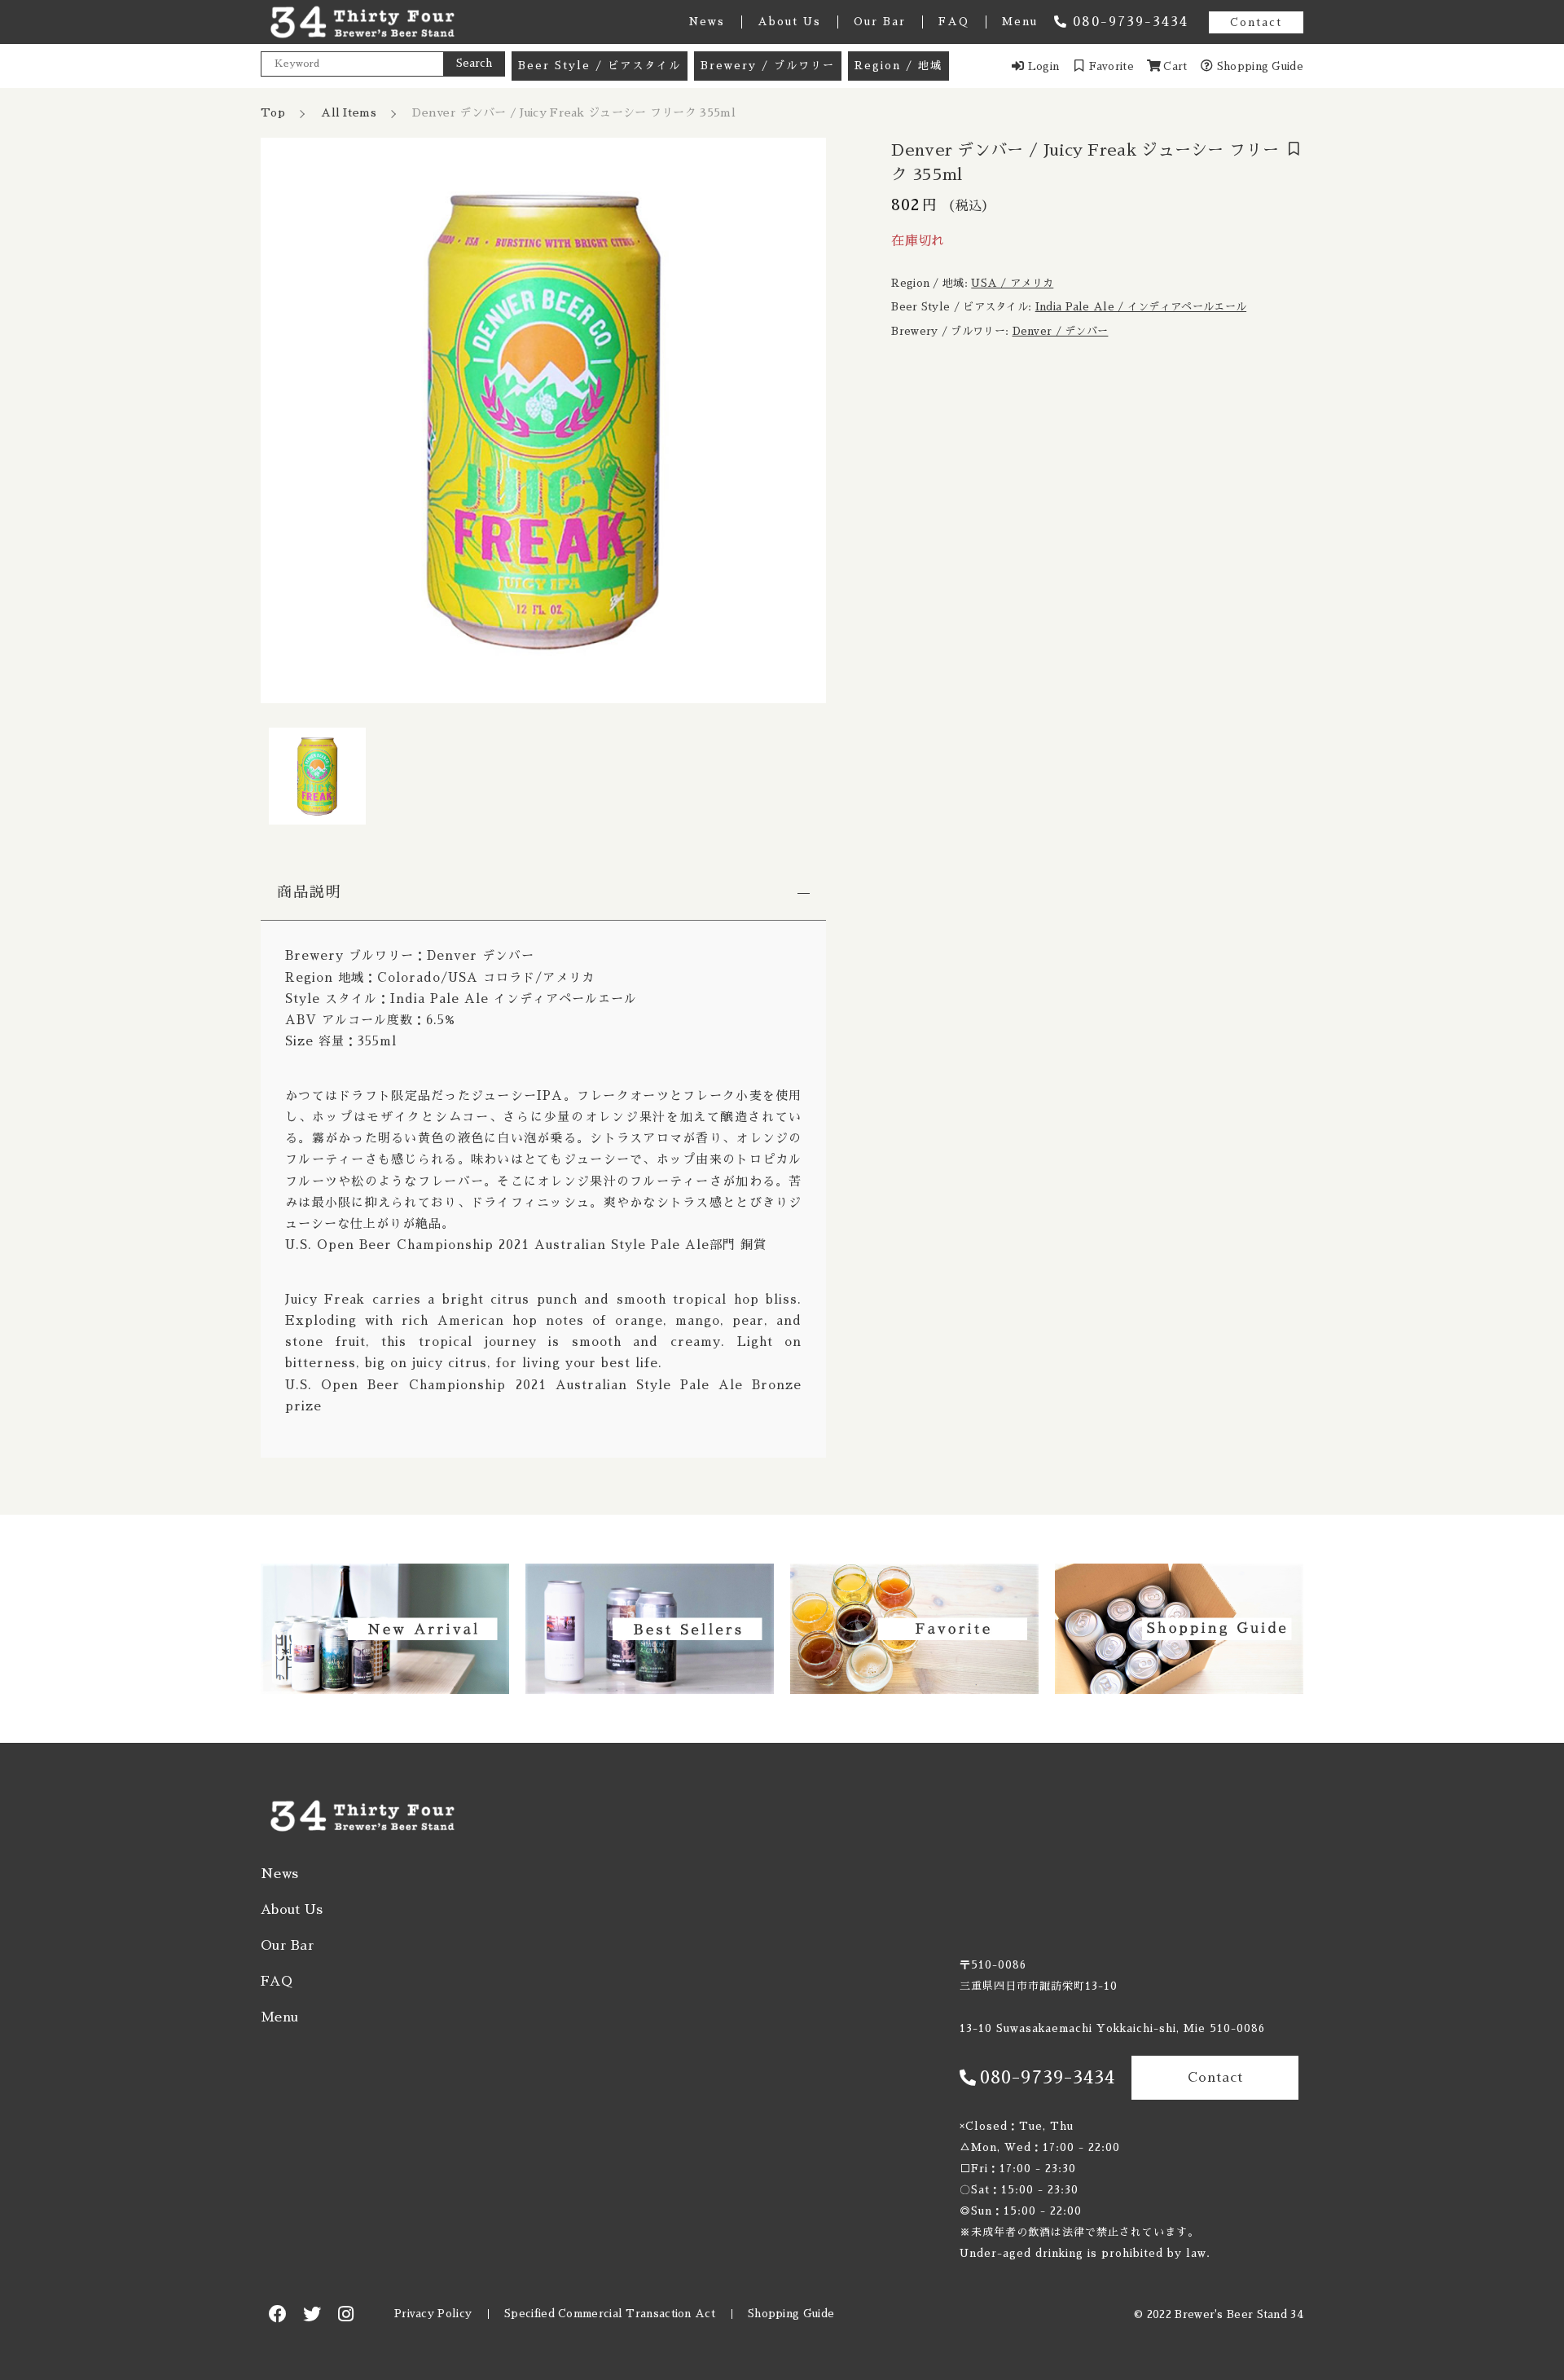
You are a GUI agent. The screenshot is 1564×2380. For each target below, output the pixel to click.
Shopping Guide (791, 2314)
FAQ (954, 22)
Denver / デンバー (1061, 331)
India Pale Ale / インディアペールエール (1141, 307)
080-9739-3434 (1131, 22)
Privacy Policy (433, 2314)
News (707, 22)
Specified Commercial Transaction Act (610, 2314)
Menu (1020, 22)
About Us (789, 22)
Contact (1256, 22)
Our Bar (880, 22)
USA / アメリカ (1012, 283)
